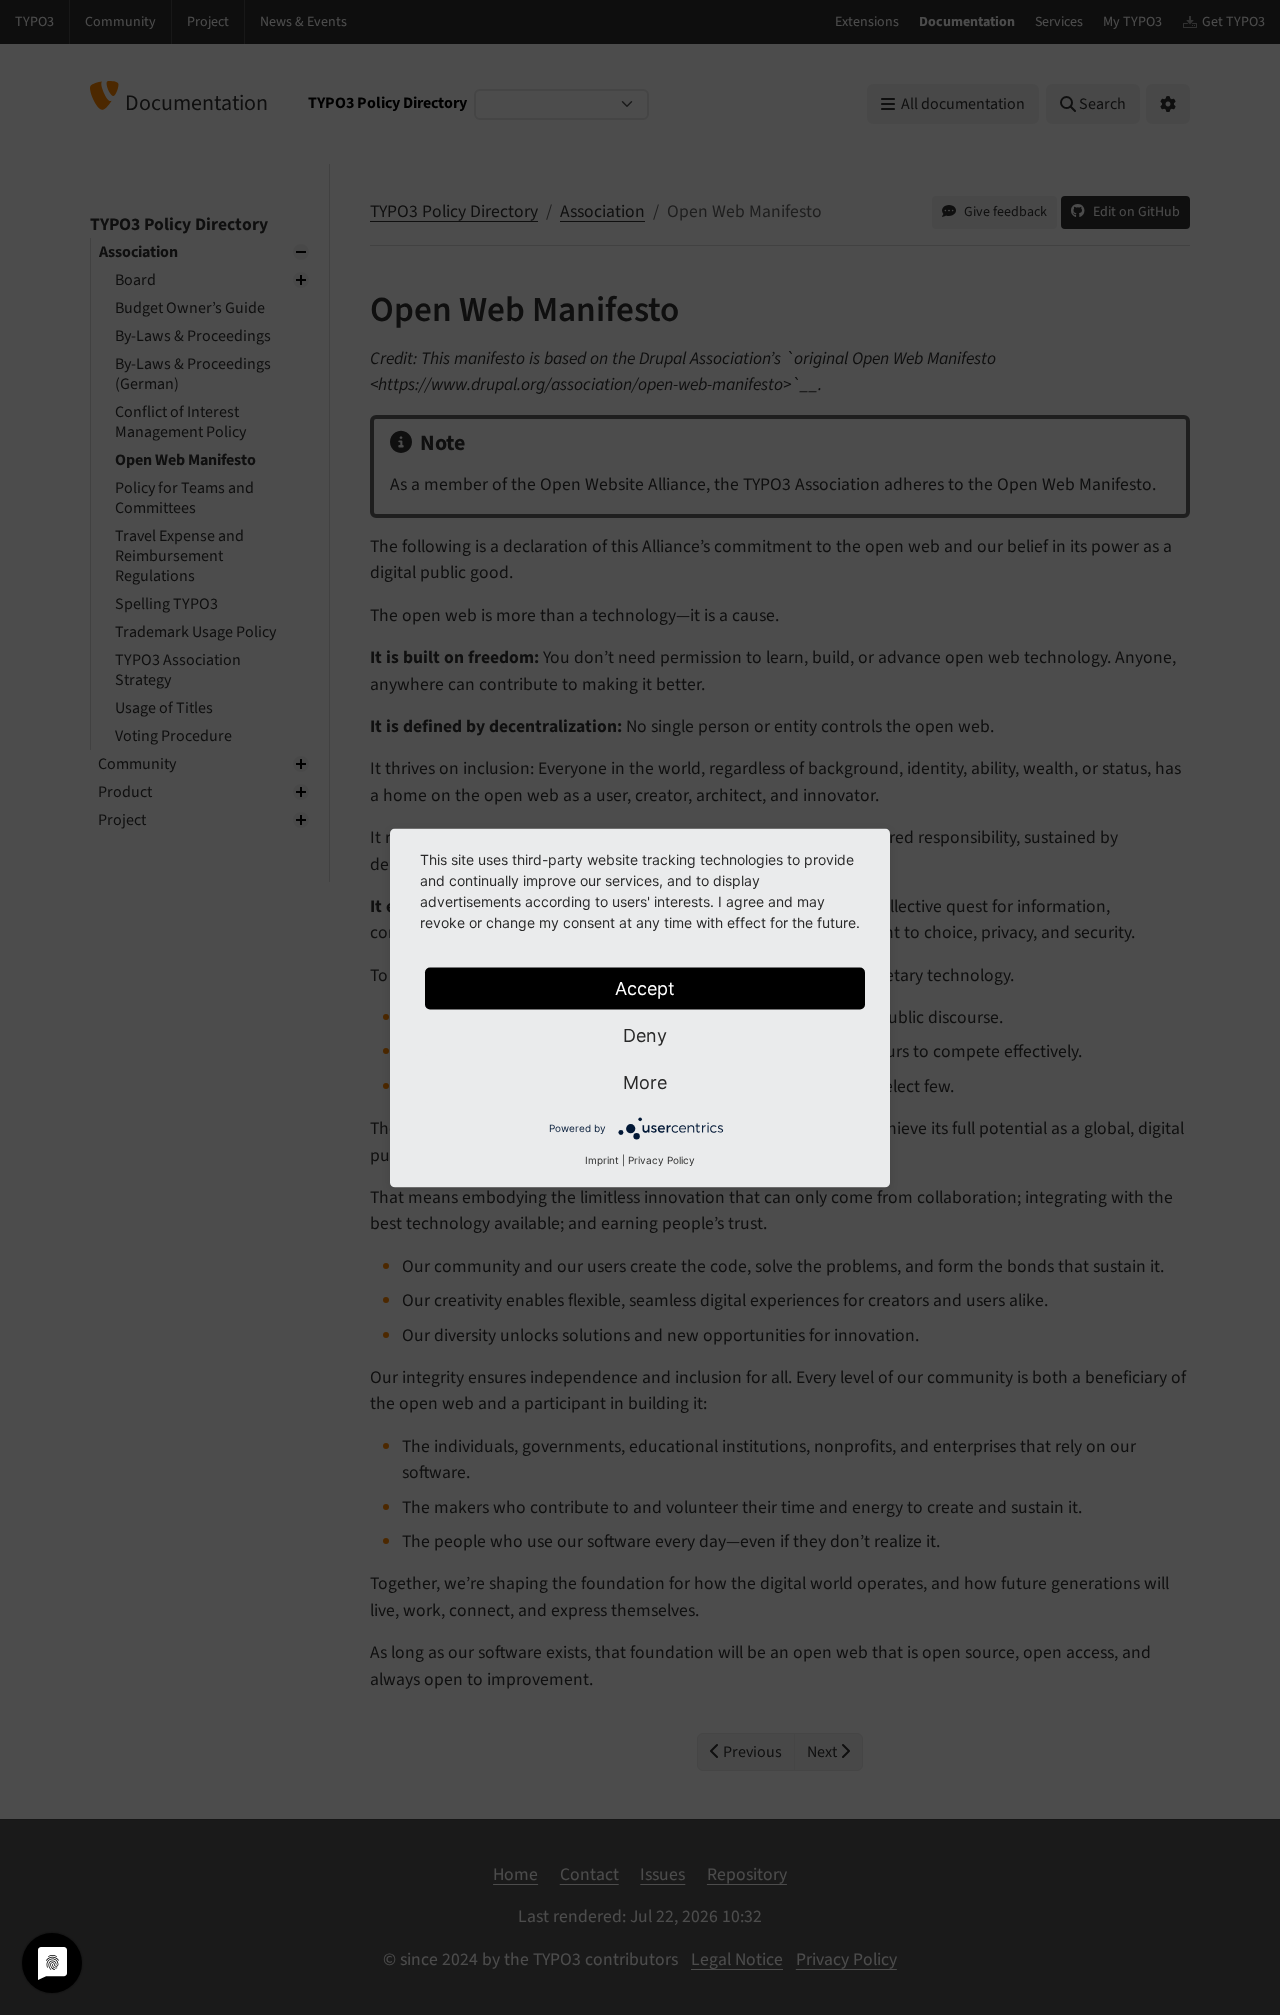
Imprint (602, 1159)
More (645, 1081)
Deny (645, 1034)
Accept (645, 987)
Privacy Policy (661, 1159)
